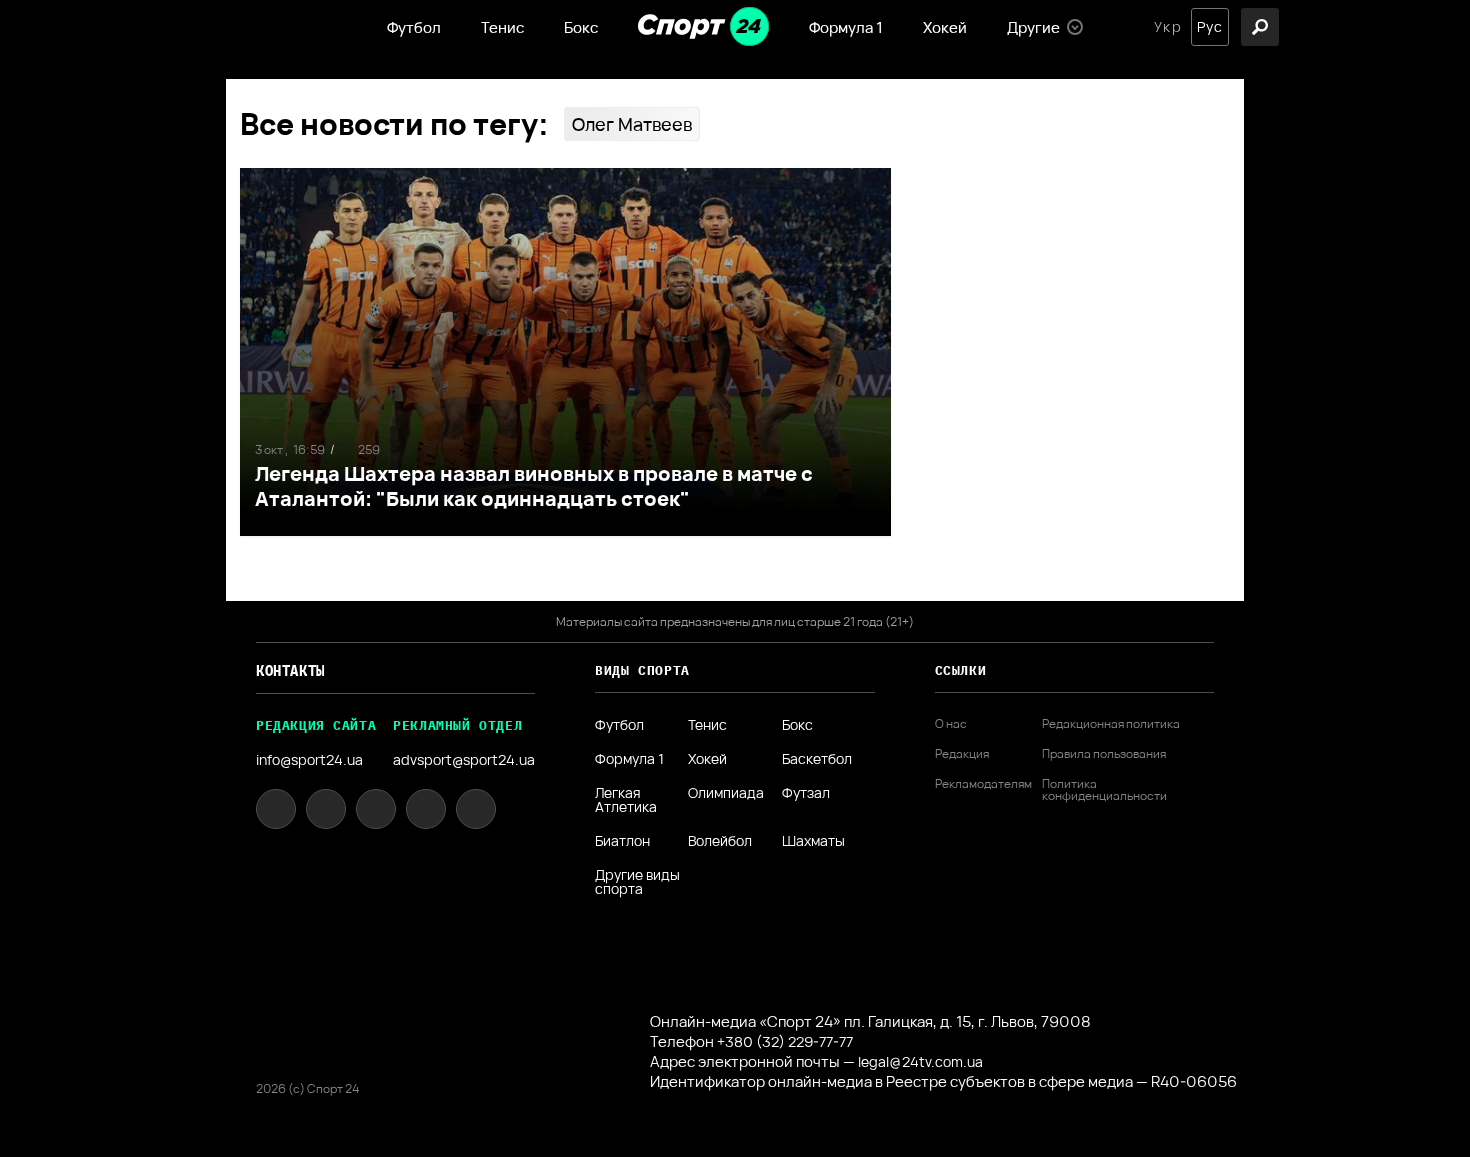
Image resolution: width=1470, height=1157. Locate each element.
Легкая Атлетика (626, 800)
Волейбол (720, 841)
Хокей (945, 27)
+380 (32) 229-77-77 (785, 1041)
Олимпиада (726, 794)
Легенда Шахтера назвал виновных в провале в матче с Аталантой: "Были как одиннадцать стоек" (534, 486)
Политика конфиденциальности (1104, 790)
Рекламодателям (983, 784)
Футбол (414, 27)
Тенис (502, 27)
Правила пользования (1104, 754)
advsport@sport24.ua (464, 759)
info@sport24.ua (309, 759)
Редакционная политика (1111, 724)
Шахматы (813, 841)
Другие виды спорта (637, 882)
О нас (951, 724)
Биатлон (622, 841)
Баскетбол (817, 759)
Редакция (962, 754)
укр (1167, 27)
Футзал (806, 794)
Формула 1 (846, 27)
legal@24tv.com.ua (920, 1061)
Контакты (290, 671)
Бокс (581, 27)
